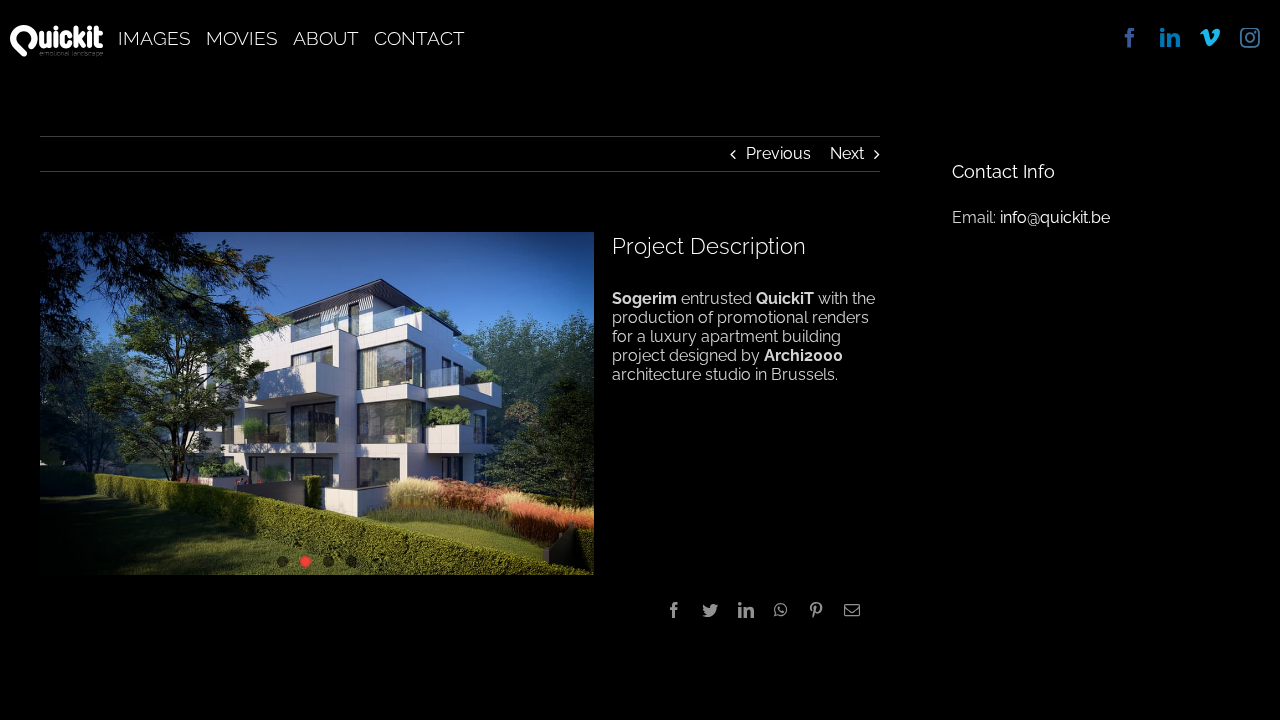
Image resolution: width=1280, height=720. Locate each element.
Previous (778, 153)
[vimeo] (1210, 38)
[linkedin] (1170, 38)
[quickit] (56, 32)
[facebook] (1130, 38)
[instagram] (1250, 38)
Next (847, 153)
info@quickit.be (1055, 217)
